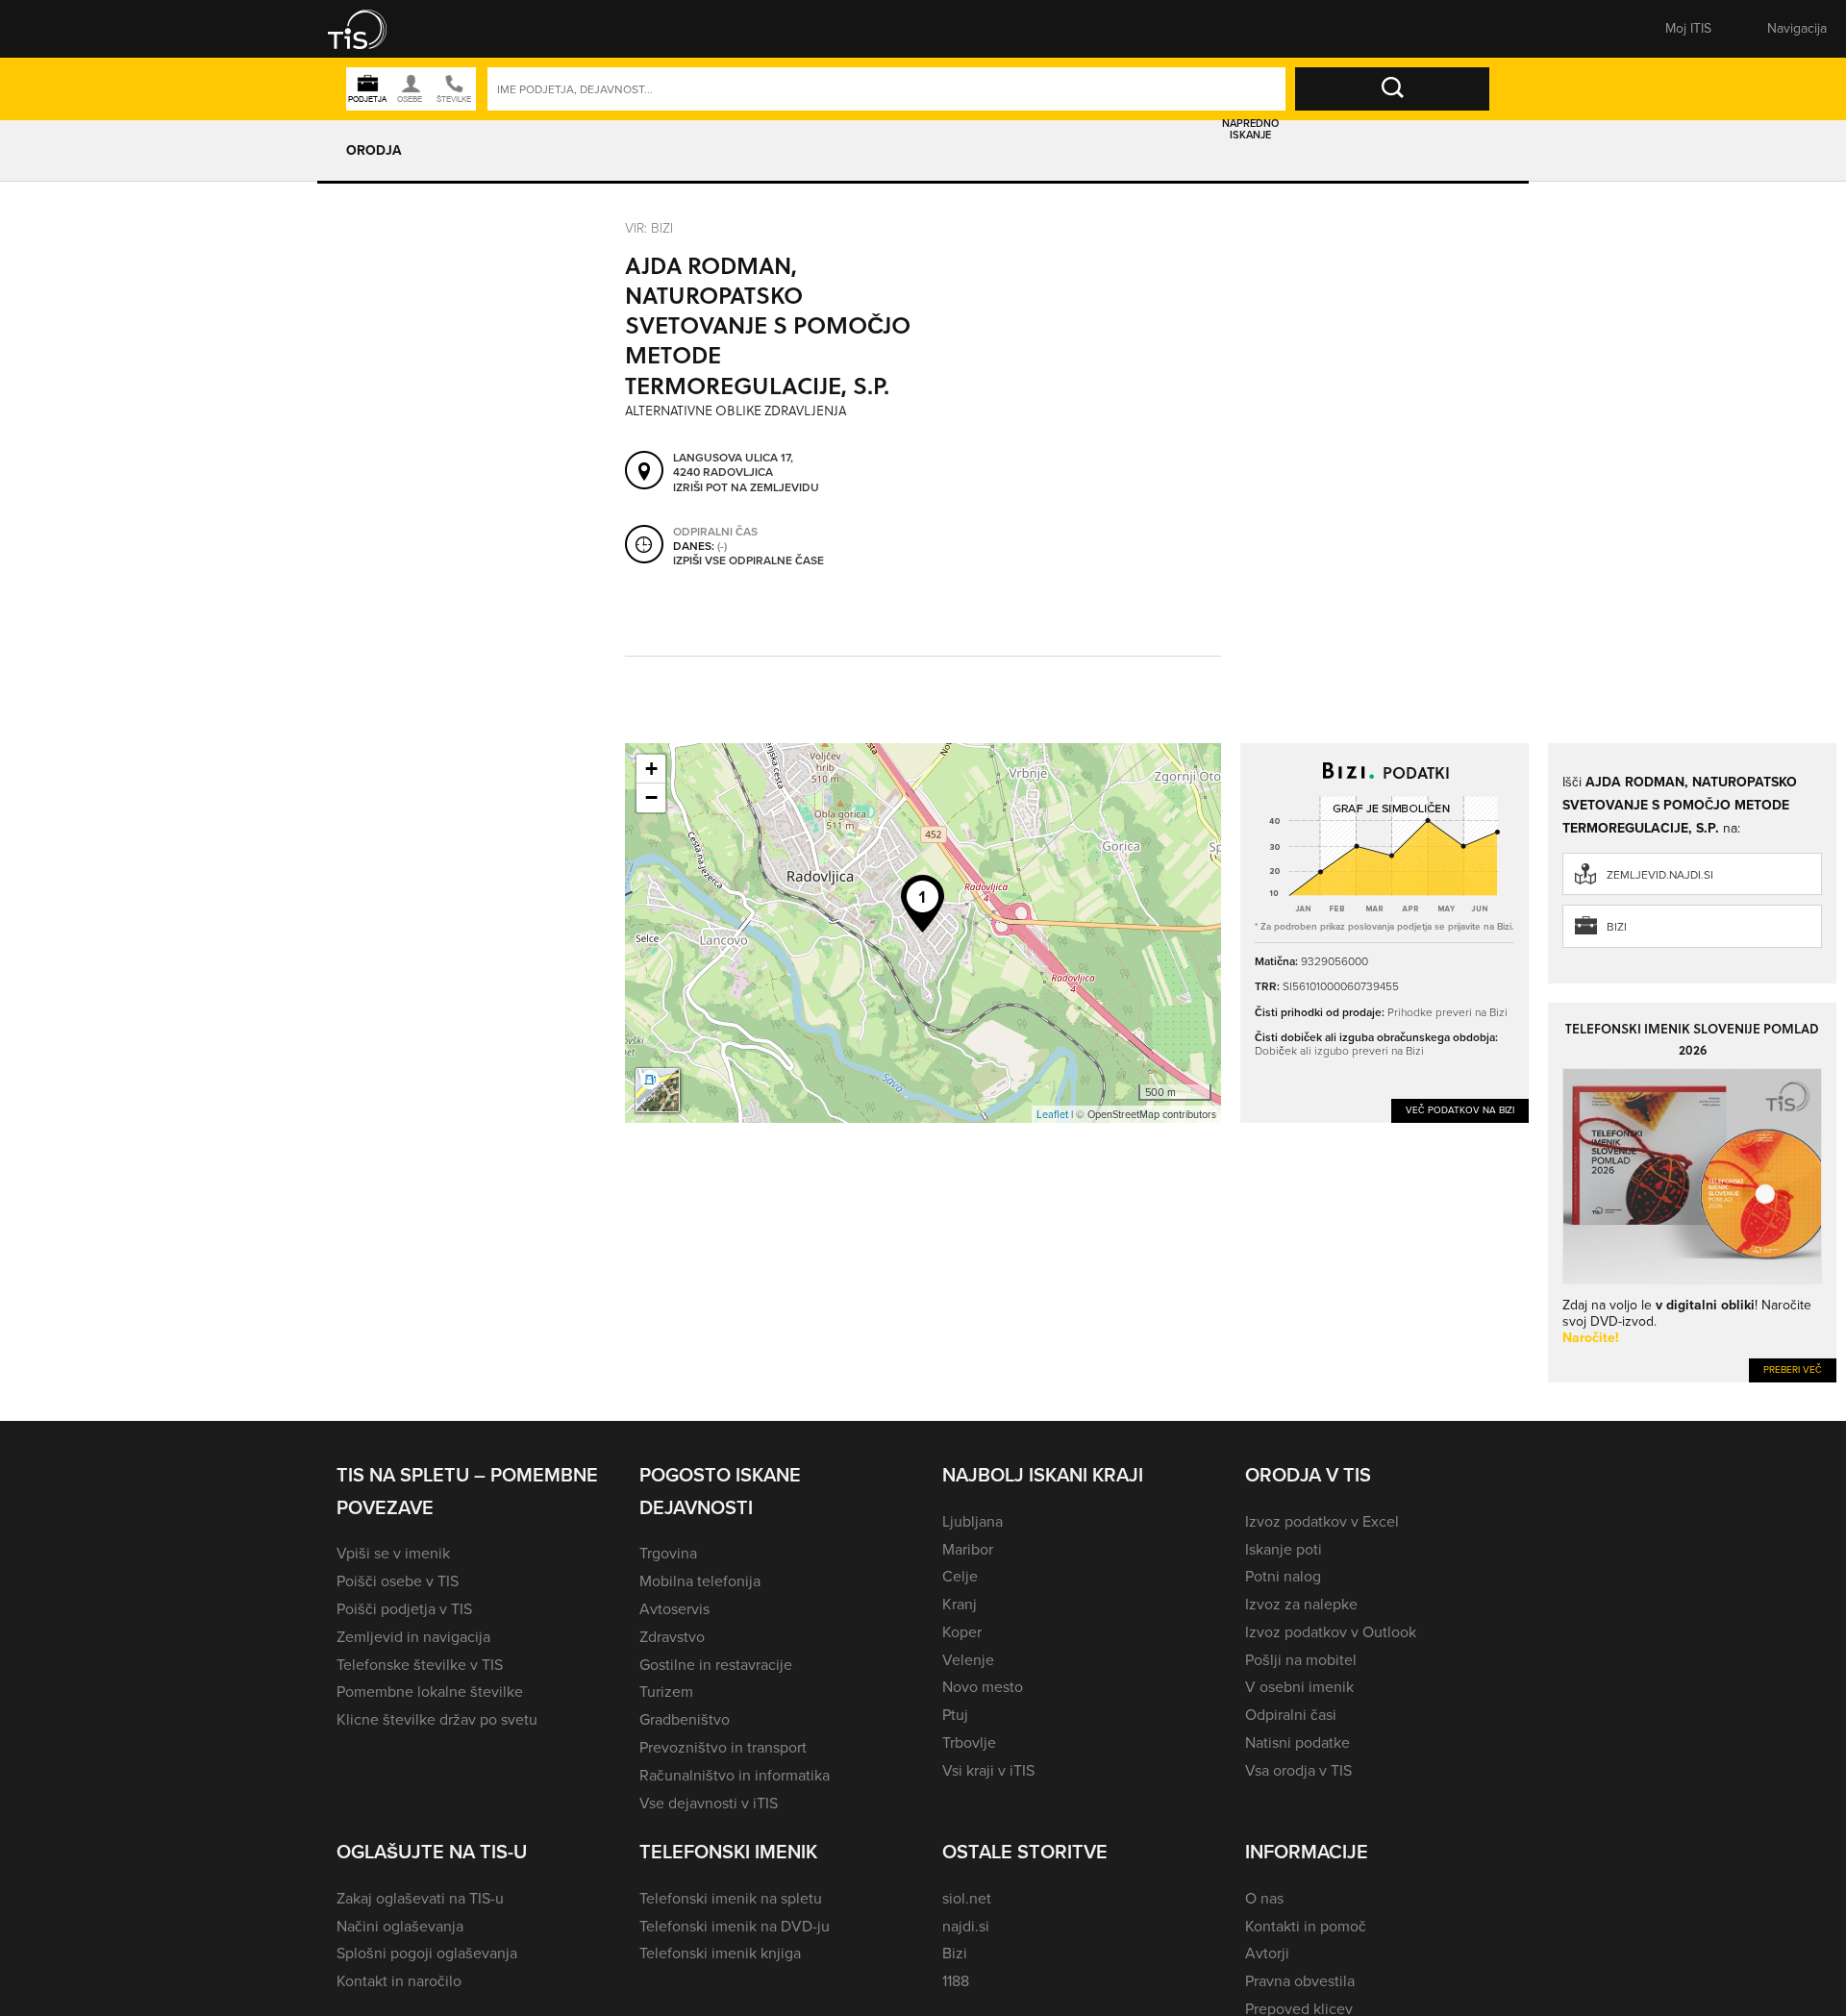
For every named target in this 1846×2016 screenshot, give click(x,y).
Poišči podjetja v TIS (404, 1609)
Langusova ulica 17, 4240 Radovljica (733, 466)
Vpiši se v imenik (393, 1553)
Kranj (960, 1604)
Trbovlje (969, 1742)
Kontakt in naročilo (399, 1981)
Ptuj (955, 1715)
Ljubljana (973, 1521)
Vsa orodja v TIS (1298, 1770)
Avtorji (1267, 1953)
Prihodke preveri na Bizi (1447, 1012)
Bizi (1617, 927)
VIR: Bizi (649, 227)
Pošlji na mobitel (1301, 1660)
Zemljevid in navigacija (413, 1637)
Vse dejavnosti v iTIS (709, 1803)
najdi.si (966, 1926)
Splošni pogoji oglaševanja (427, 1953)
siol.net (967, 1898)
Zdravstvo (672, 1637)
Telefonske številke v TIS (420, 1665)
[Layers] (658, 1090)
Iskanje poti (1284, 1549)
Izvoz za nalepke (1301, 1604)
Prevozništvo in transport (723, 1747)
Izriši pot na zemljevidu (746, 488)
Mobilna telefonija (700, 1581)
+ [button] (651, 769)
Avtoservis (674, 1609)
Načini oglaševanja (400, 1926)
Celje (960, 1576)
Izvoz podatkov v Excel (1322, 1521)
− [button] (651, 797)
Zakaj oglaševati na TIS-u (420, 1898)
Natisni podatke (1297, 1742)
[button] (370, 29)
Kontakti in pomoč (1306, 1926)
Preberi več (1793, 1369)
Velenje (968, 1660)
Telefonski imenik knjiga (720, 1953)
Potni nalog (1283, 1576)
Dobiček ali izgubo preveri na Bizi (1339, 1050)
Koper (962, 1632)
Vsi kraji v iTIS (988, 1770)
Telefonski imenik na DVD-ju (735, 1926)
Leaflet (1052, 1114)
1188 (956, 1981)
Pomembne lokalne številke (430, 1692)
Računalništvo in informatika (735, 1775)
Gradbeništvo (685, 1719)
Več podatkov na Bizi (1460, 1110)
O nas (1264, 1898)
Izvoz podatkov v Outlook (1331, 1632)
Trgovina (668, 1553)
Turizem (666, 1692)
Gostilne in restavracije (716, 1665)
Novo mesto (983, 1687)
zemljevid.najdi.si (1660, 875)
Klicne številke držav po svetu (437, 1719)
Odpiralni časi (1291, 1715)
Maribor (968, 1549)
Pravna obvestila (1300, 1981)
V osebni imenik (1299, 1687)
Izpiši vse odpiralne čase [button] (748, 561)
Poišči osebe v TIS (398, 1581)
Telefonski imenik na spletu (731, 1898)
